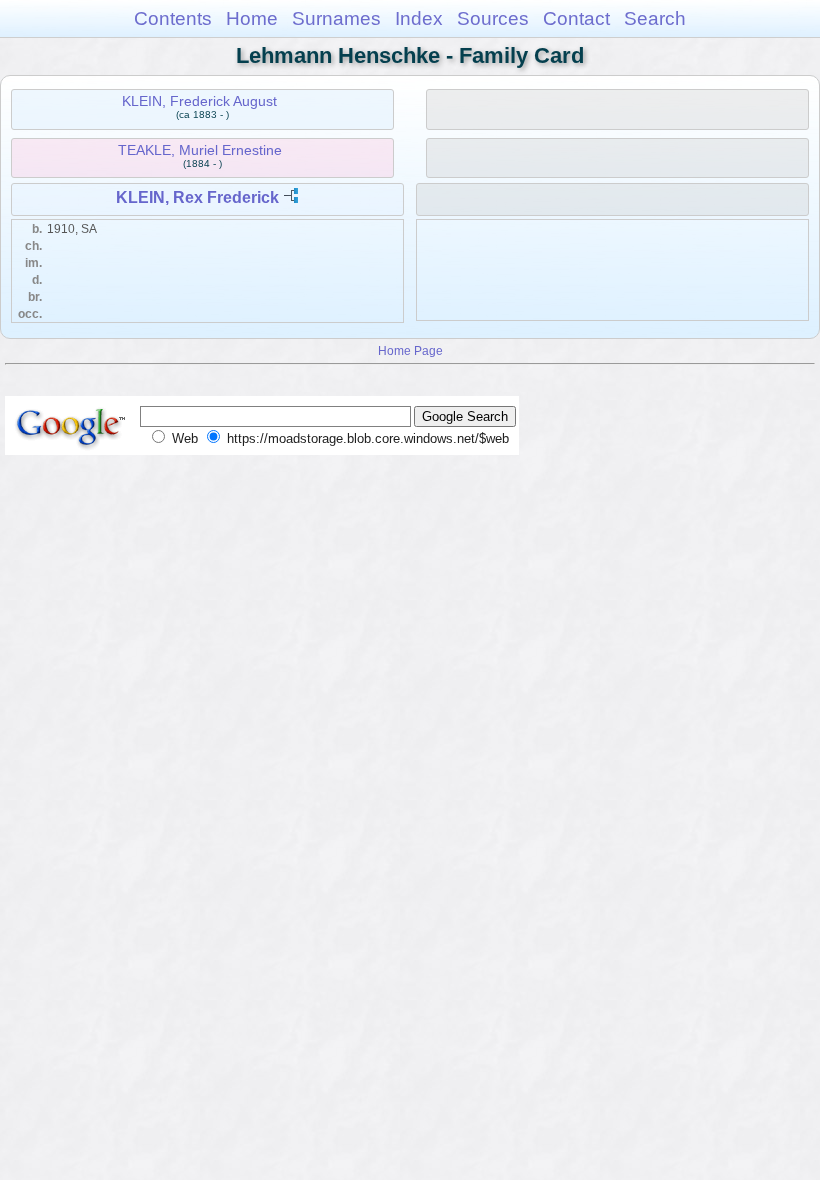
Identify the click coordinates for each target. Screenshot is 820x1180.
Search (655, 18)
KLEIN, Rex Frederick (197, 197)
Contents (173, 18)
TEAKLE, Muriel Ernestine (200, 150)
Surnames (336, 18)
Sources (493, 18)
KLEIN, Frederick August (199, 101)
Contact (576, 18)
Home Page (410, 350)
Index (419, 18)
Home (252, 18)
